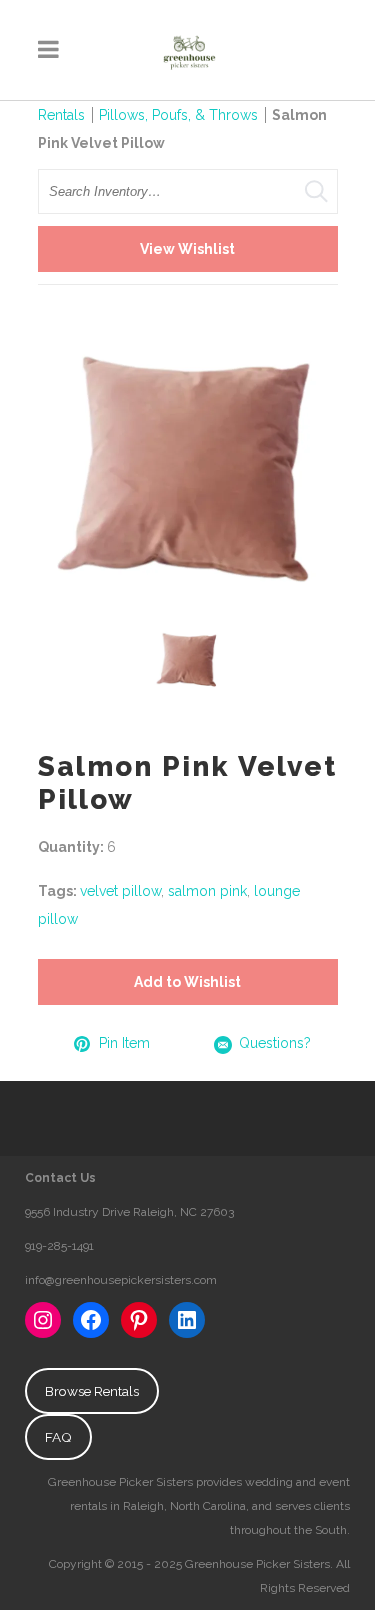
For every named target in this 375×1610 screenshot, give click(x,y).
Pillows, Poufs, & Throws (178, 115)
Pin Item (124, 1043)
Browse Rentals (92, 1391)
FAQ (58, 1437)
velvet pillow (120, 891)
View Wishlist (187, 249)
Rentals (61, 115)
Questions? (275, 1043)
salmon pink (207, 891)
